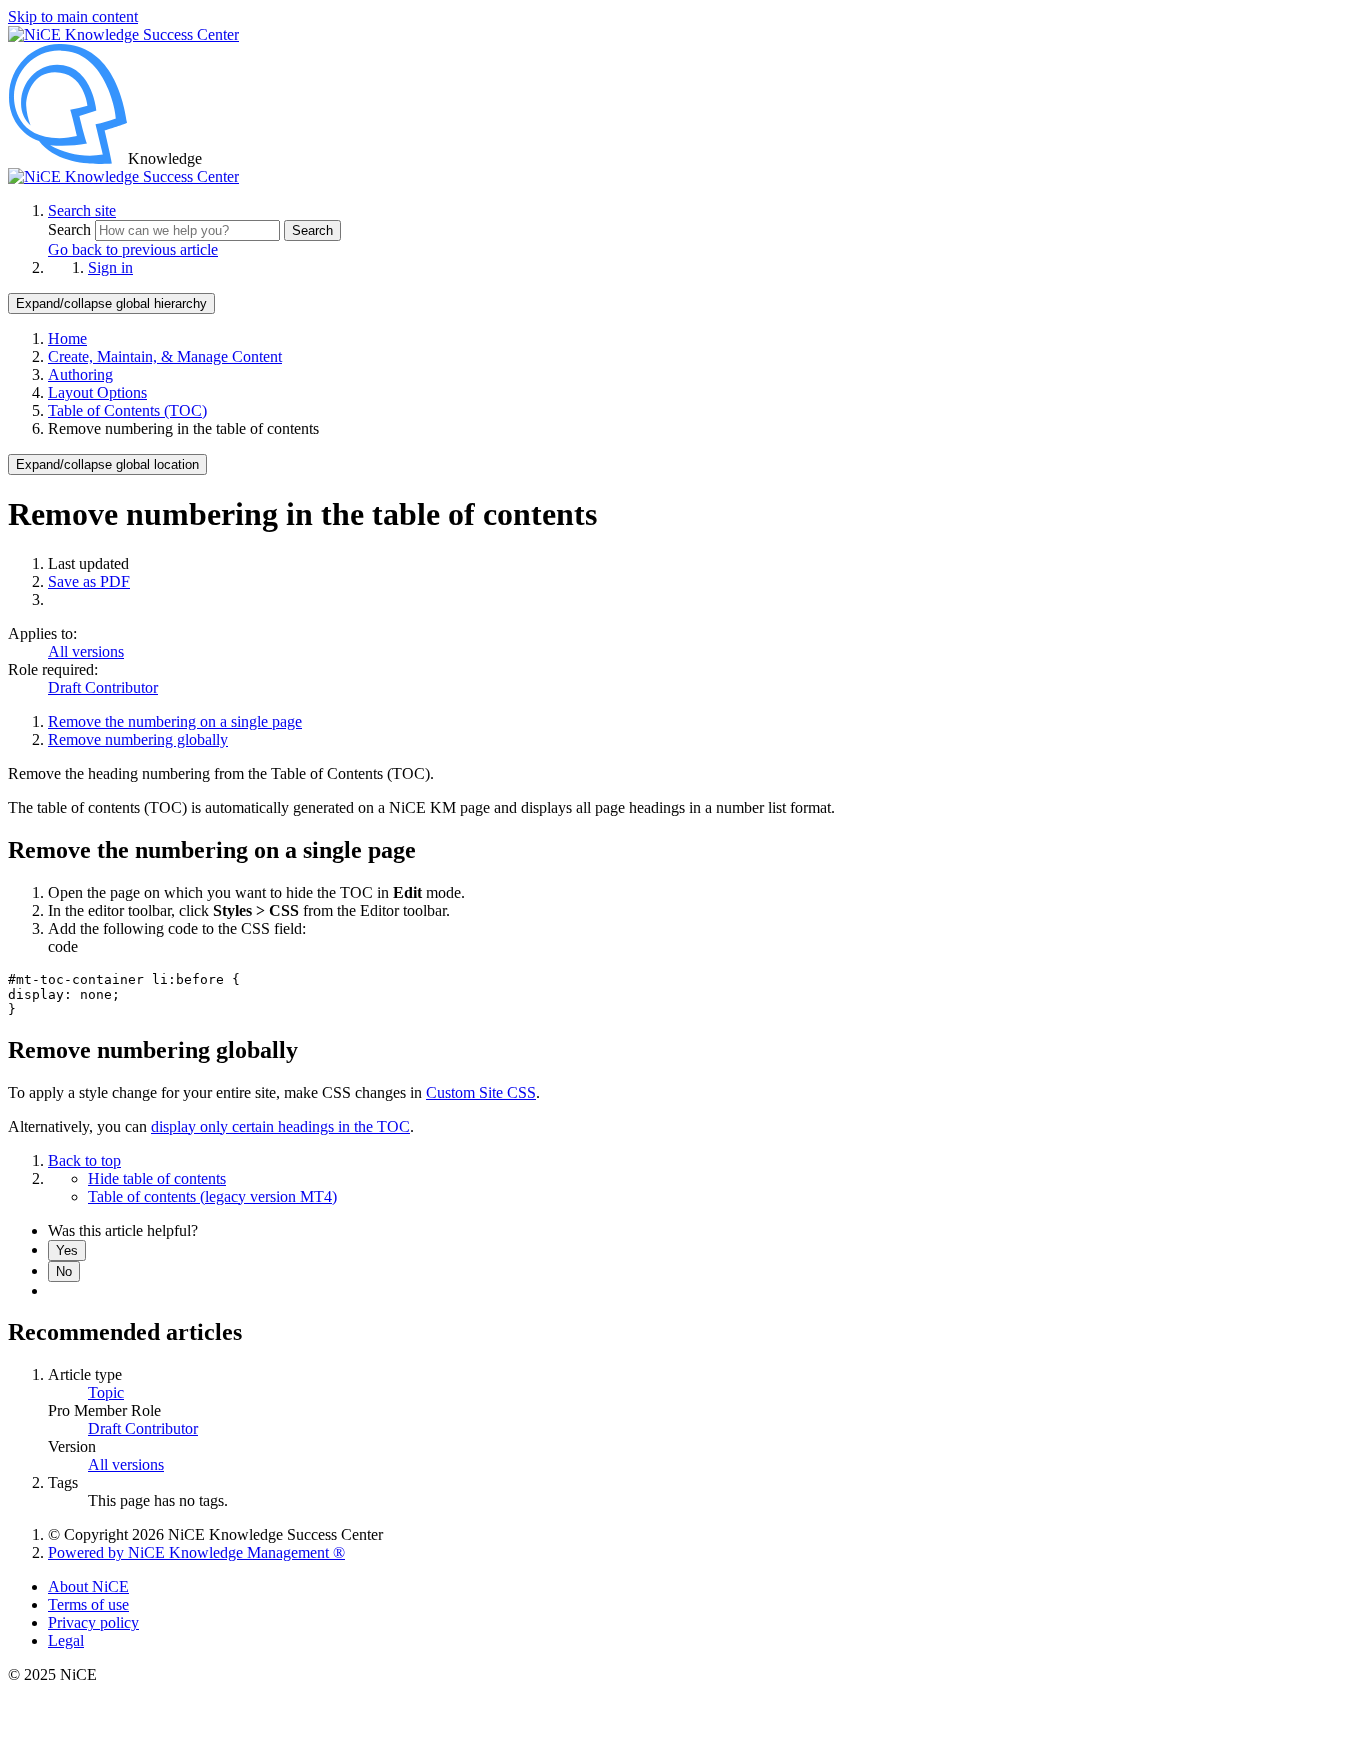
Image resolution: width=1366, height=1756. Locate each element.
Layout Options (97, 392)
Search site (82, 210)
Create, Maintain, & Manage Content (165, 356)
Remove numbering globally (138, 739)
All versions (86, 651)
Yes (67, 1250)
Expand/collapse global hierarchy (111, 303)
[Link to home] (123, 176)
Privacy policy (93, 1622)
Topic (106, 1392)
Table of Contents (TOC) (127, 410)
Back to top (84, 1160)
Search (71, 229)
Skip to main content (73, 16)
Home (67, 338)
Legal (66, 1640)
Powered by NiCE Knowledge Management (196, 1552)
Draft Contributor (103, 687)
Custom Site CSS (481, 1092)
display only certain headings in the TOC (280, 1126)
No (64, 1271)
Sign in (110, 267)
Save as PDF (89, 581)
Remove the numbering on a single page (175, 721)
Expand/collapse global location (107, 464)
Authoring (80, 374)
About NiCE (88, 1586)
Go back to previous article (133, 249)
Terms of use (88, 1604)
